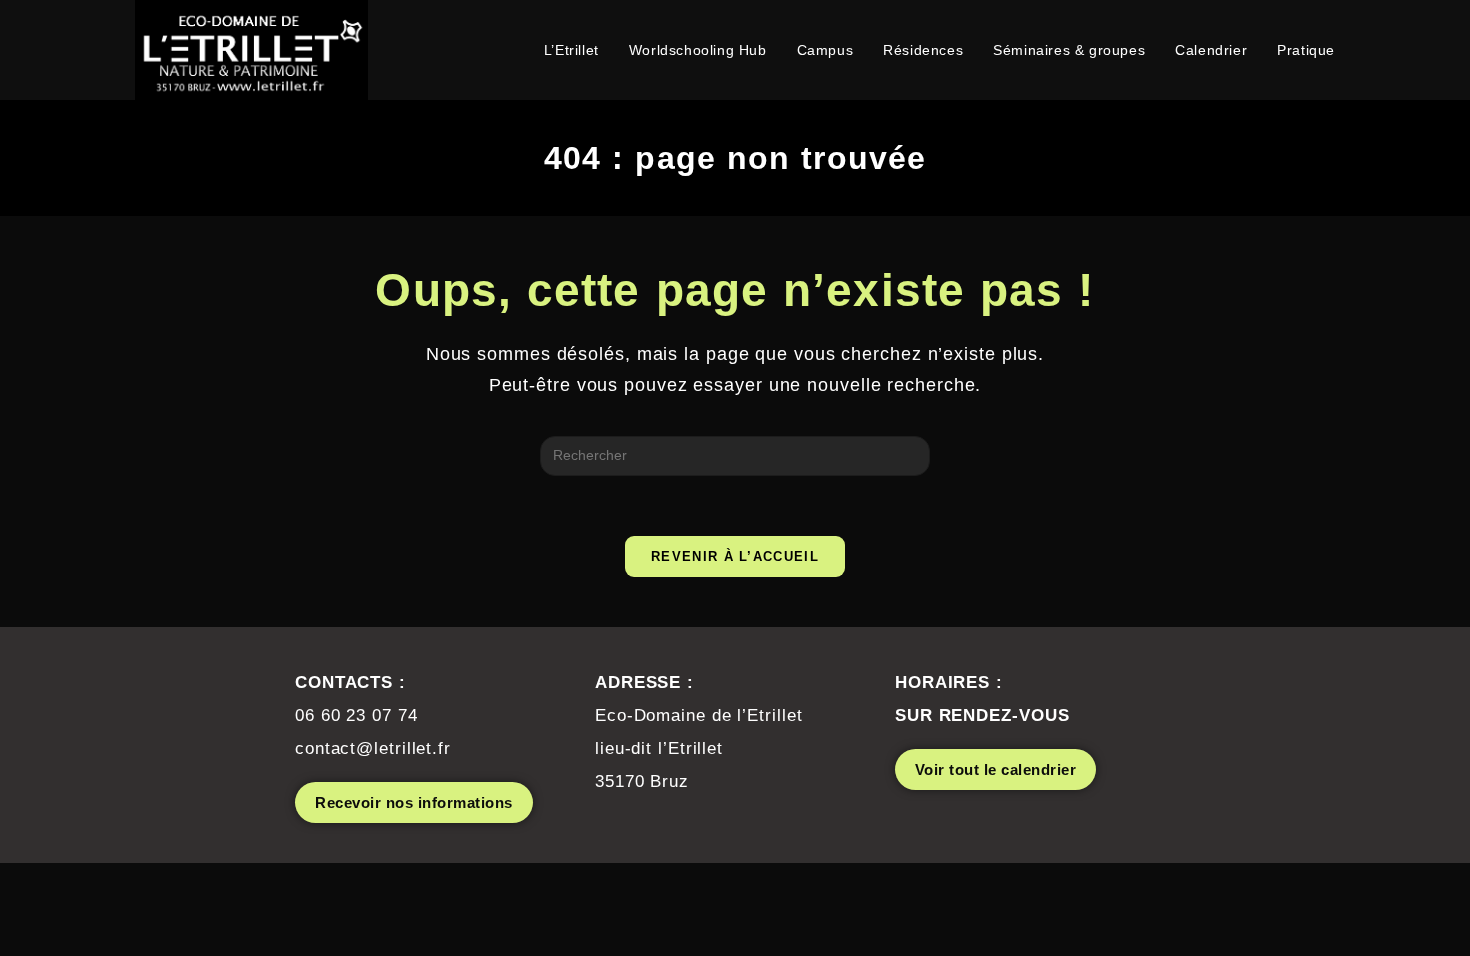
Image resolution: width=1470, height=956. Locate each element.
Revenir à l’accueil (735, 556)
